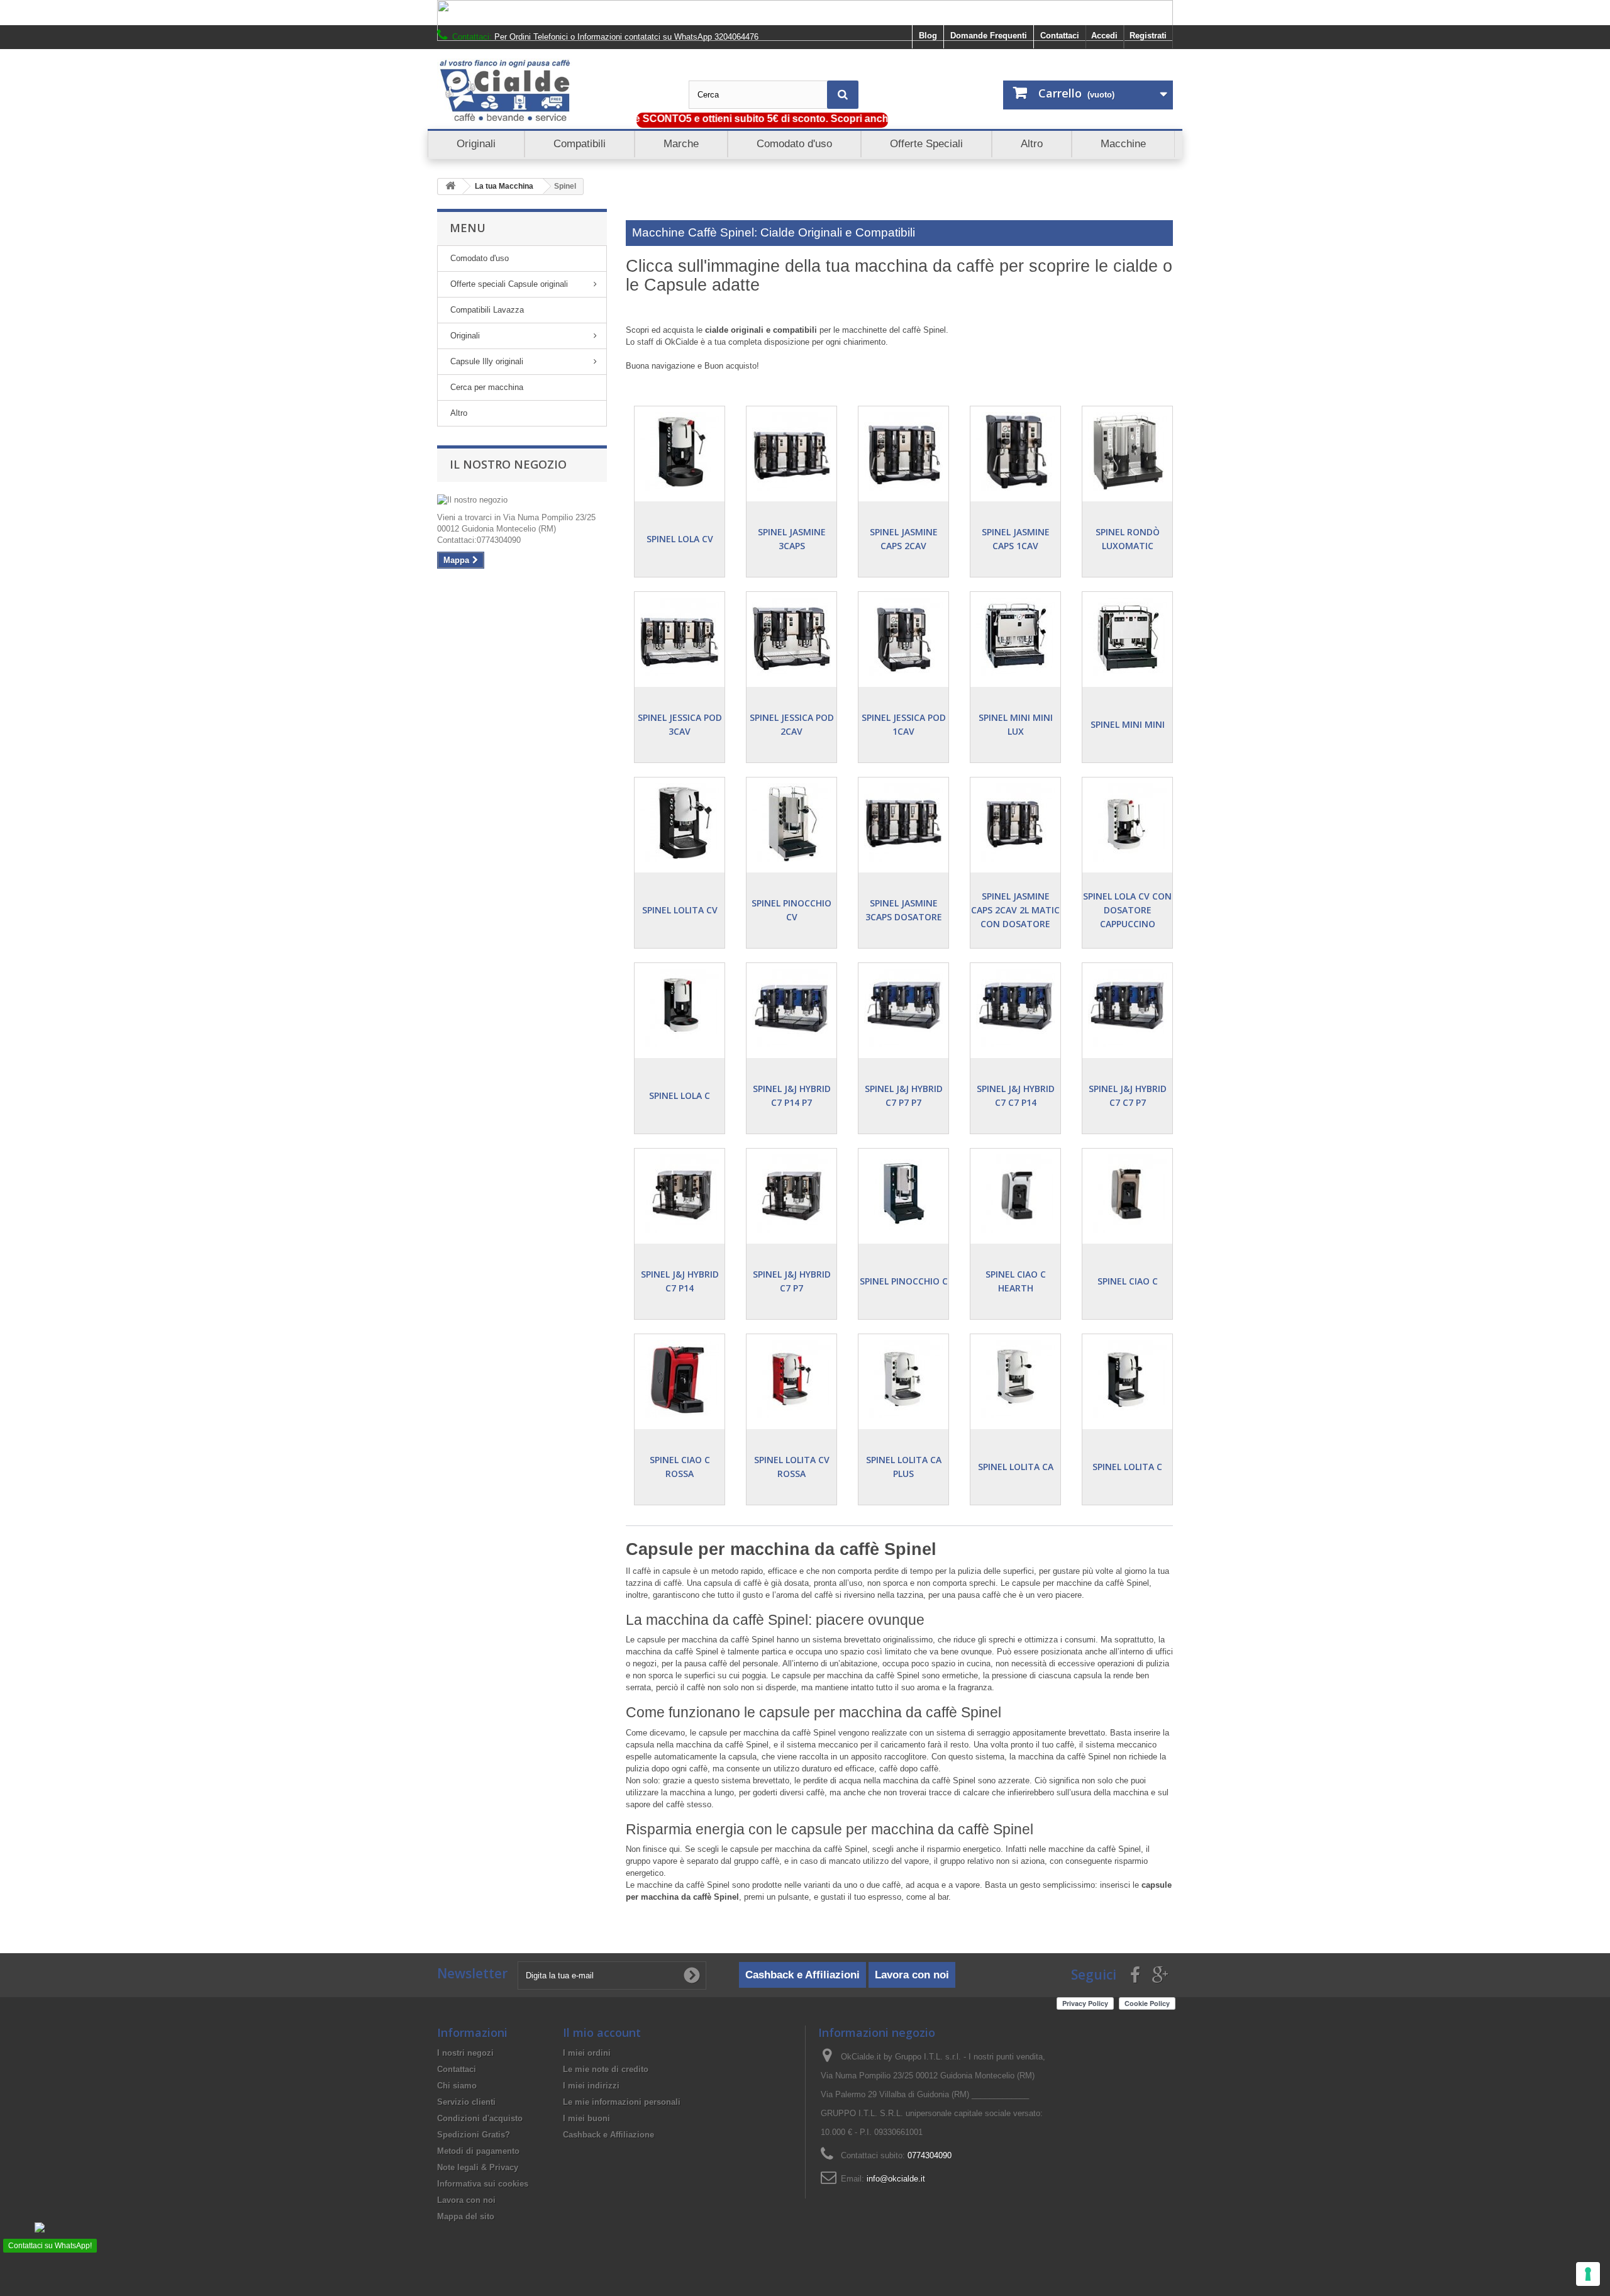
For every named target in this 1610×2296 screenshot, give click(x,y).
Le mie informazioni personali (622, 2102)
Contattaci (1060, 36)
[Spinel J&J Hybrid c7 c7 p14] (1015, 1008)
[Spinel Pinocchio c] (903, 1194)
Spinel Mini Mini (1128, 724)
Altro (459, 413)
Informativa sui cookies (483, 2184)
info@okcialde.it (896, 2179)
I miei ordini (587, 2053)
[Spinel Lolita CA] (1015, 1379)
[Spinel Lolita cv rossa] (791, 1379)
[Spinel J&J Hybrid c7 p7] (791, 1194)
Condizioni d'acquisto (480, 2118)
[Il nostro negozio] (522, 500)
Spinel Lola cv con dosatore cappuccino (1127, 910)
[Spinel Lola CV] (680, 451)
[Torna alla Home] (450, 187)
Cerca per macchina (487, 387)
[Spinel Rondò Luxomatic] (1127, 451)
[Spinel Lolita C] (1127, 1379)
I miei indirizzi (591, 2086)
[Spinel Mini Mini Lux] (1015, 637)
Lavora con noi (912, 1975)
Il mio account (602, 2032)
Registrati (1148, 36)
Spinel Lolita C (1127, 1467)
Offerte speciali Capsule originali (509, 284)
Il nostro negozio (508, 464)
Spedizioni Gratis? (474, 2135)
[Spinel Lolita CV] (680, 822)
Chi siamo (457, 2086)
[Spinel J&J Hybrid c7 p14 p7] (791, 1008)
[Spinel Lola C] (680, 1008)
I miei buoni (586, 2118)
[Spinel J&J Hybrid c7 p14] (680, 1194)
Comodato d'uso (480, 258)
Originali (465, 336)
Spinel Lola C (680, 1095)
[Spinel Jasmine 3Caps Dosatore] (903, 822)
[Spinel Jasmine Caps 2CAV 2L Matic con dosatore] (1015, 822)
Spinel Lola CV (680, 539)
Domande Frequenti (989, 36)
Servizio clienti (466, 2102)
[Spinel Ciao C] (1127, 1194)
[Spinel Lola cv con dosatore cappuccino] (1127, 822)
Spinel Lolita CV (680, 910)
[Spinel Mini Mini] (1127, 637)
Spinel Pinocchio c (904, 1281)
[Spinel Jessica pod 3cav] (680, 637)
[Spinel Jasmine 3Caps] (791, 451)
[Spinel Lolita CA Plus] (903, 1379)
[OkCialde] (553, 91)
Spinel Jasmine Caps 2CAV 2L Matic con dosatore (1015, 910)
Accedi (1104, 36)
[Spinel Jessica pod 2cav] (791, 637)
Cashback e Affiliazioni (802, 1975)
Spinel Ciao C (1128, 1281)
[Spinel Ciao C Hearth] (1015, 1194)
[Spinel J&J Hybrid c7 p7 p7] (903, 1008)
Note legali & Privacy (478, 2167)
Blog (928, 36)
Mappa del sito (466, 2216)
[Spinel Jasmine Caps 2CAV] (903, 451)
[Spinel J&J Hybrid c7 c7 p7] (1127, 1008)
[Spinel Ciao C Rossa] (680, 1379)
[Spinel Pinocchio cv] (791, 822)
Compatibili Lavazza (487, 310)
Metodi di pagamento (478, 2151)
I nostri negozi (465, 2053)
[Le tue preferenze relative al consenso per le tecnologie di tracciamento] (1588, 2274)
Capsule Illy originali (487, 361)
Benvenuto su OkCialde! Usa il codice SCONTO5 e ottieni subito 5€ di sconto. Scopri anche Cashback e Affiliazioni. (686, 119)
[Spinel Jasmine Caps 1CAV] (1015, 451)
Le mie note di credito (606, 2069)
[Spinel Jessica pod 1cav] (903, 637)
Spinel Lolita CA (1016, 1467)
